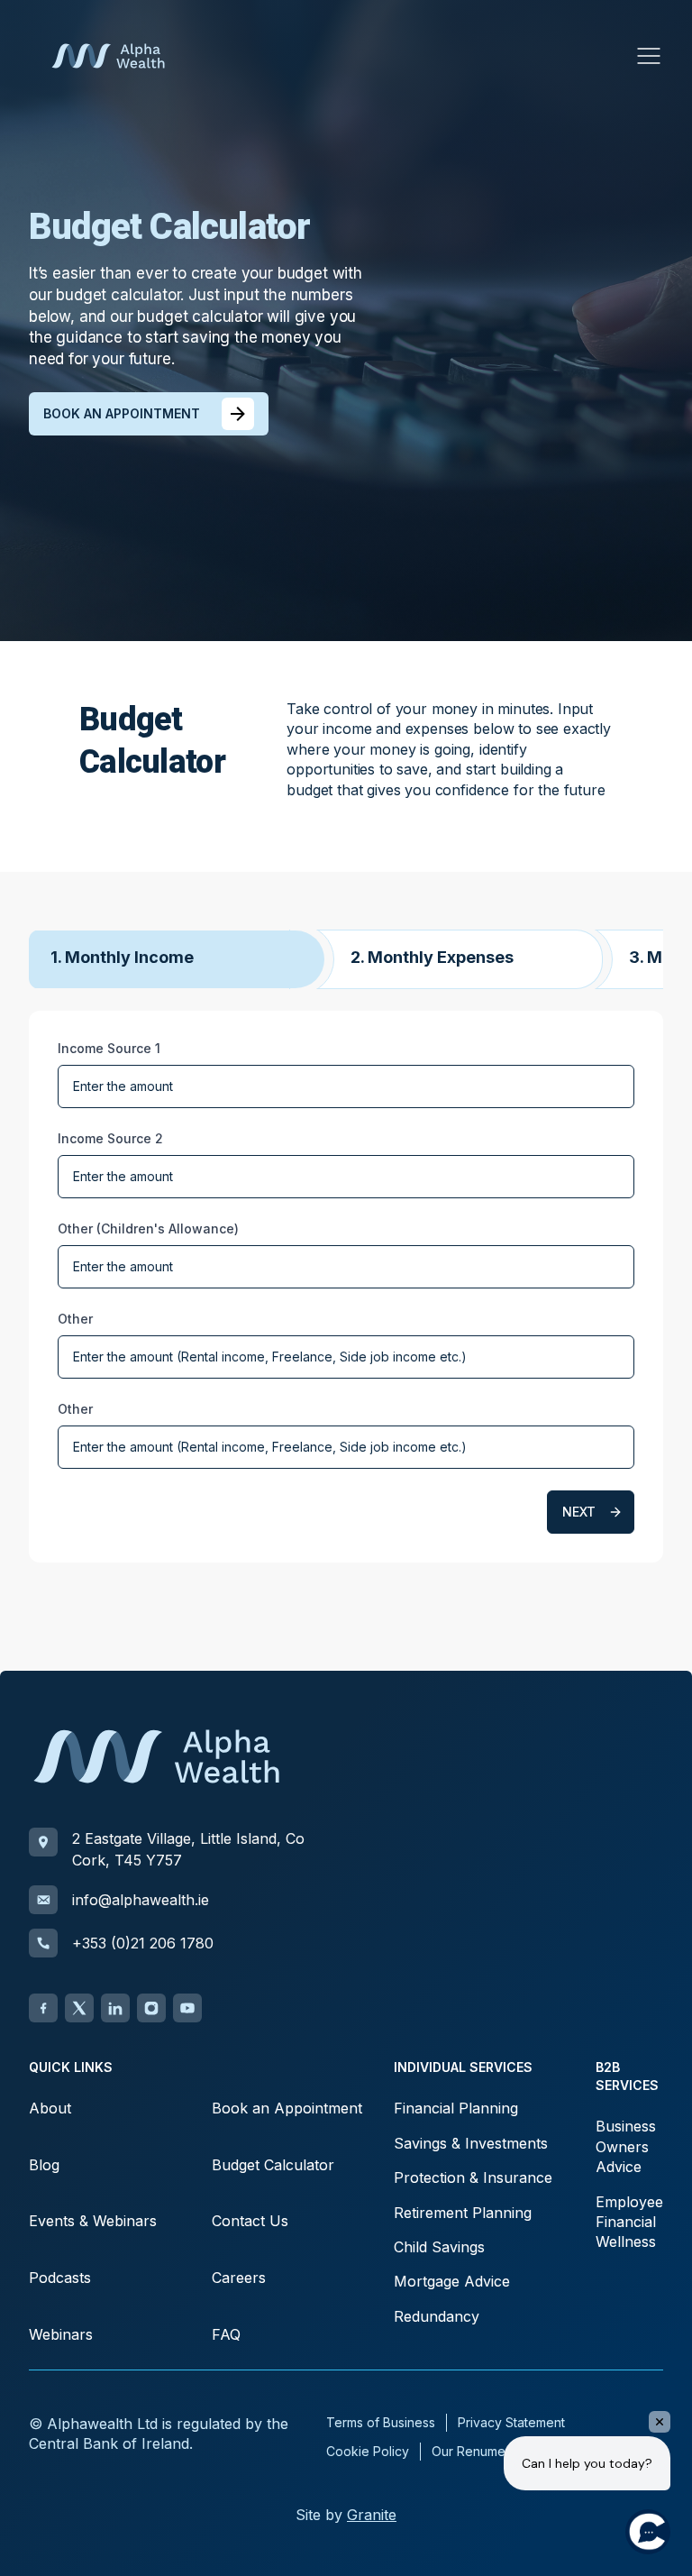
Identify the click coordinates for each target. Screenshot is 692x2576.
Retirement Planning (463, 2213)
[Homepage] (108, 56)
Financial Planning (456, 2108)
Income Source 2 (110, 1138)
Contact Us (250, 2221)
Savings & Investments (471, 2143)
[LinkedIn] (115, 2008)
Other (75, 1319)
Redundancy (437, 2316)
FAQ (226, 2334)
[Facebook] (43, 2008)
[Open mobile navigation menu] (649, 56)
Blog (44, 2165)
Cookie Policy (368, 2451)
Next (579, 1512)
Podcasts (60, 2278)
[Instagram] (151, 2008)
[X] (79, 2008)
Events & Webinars (93, 2221)
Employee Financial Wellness (629, 2222)
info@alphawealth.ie (141, 1900)
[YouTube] (187, 2008)
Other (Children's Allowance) (148, 1228)
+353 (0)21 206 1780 (143, 1943)
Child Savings (439, 2247)
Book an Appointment (287, 2108)
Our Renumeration (485, 2451)
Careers (239, 2278)
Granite (372, 2515)
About (50, 2108)
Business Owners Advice (626, 2146)
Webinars (61, 2334)
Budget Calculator (273, 2165)
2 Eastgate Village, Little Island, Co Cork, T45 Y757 (188, 1849)
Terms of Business (381, 2422)
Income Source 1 (109, 1048)
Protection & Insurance (473, 2177)
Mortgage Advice (452, 2281)
